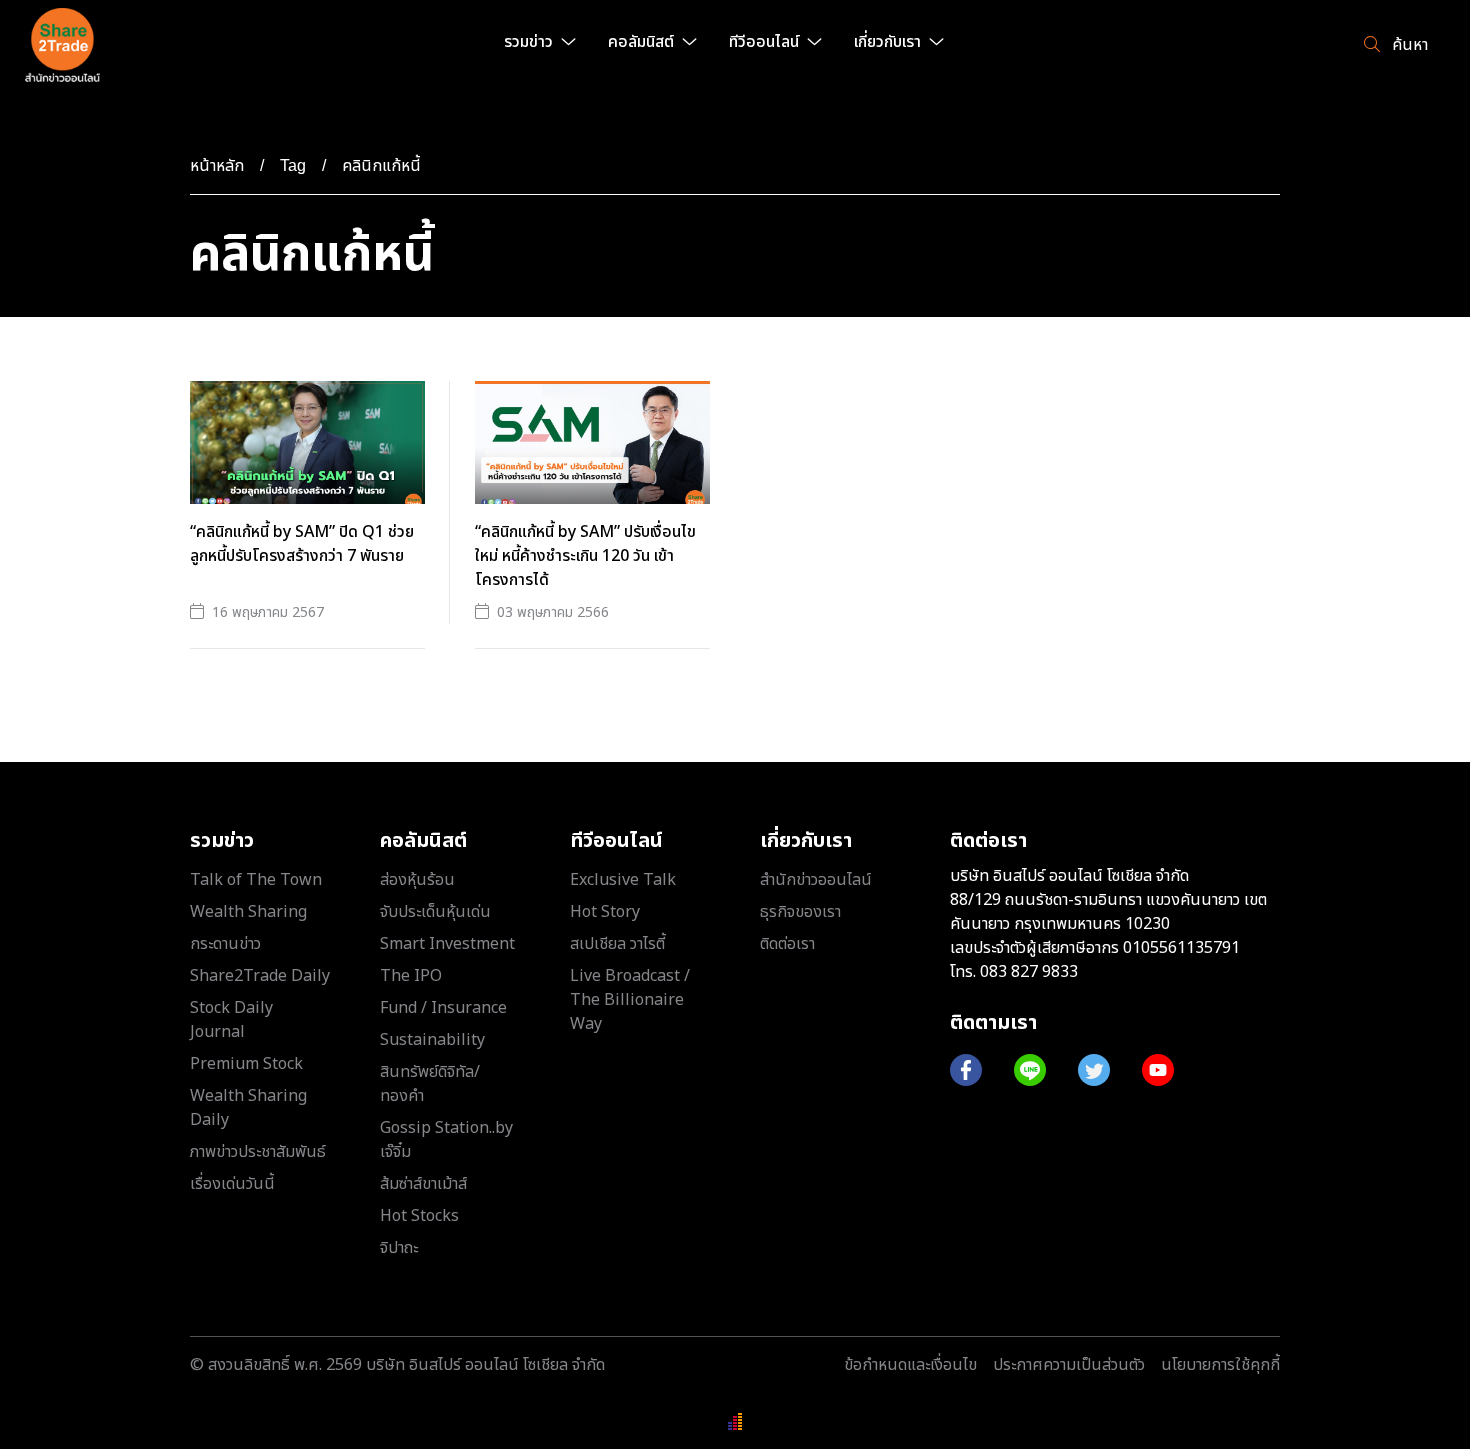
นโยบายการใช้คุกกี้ (1220, 1365)
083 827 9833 (1029, 972)
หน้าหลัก (217, 166)
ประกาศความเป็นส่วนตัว (1069, 1365)
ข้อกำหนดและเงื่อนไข (910, 1365)
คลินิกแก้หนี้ (381, 166)
